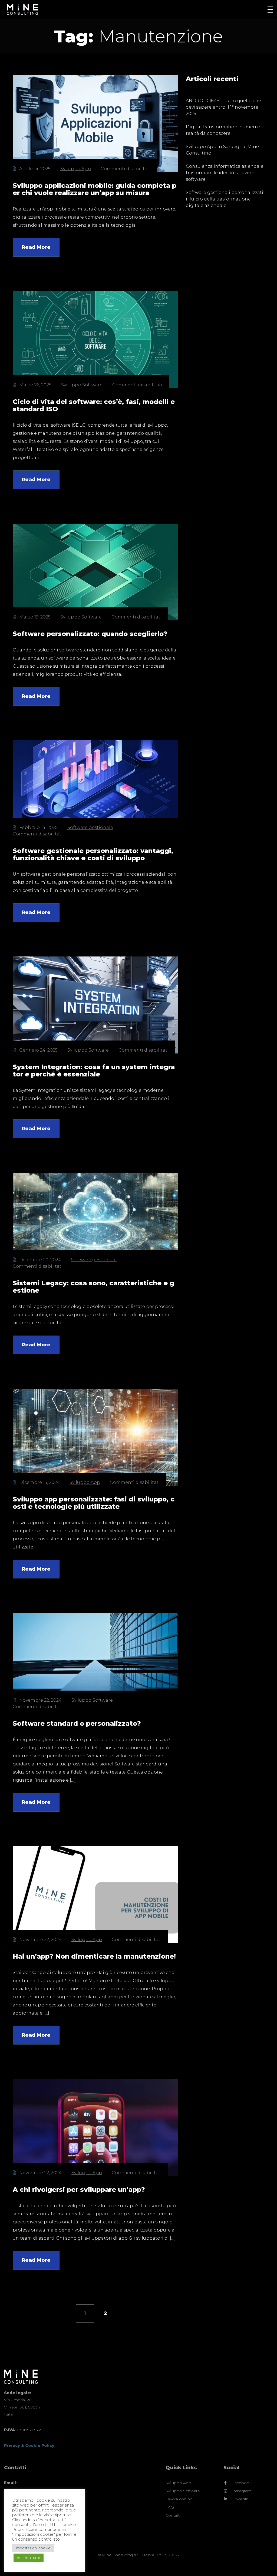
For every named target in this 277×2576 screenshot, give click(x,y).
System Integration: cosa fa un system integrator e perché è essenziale (94, 1070)
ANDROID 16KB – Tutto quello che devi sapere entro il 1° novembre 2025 (223, 107)
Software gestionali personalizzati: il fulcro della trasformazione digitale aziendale (225, 199)
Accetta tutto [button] (29, 2558)
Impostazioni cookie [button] (33, 2548)
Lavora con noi (179, 2499)
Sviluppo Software (82, 385)
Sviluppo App (76, 169)
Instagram (242, 2491)
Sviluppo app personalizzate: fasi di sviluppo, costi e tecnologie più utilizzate (94, 1503)
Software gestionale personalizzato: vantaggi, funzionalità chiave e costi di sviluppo (93, 854)
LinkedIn (240, 2499)
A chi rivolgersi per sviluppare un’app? (79, 2189)
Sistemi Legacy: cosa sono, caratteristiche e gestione (93, 1287)
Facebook (242, 2483)
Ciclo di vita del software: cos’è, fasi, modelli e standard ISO (94, 405)
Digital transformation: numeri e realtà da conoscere (223, 130)
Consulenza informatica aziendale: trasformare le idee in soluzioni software (225, 173)
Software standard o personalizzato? (77, 1723)
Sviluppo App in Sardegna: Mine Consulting (222, 150)
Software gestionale (90, 827)
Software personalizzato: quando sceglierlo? (90, 634)
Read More (36, 247)
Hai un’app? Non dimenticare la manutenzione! (94, 1956)
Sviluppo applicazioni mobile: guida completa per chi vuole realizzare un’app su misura (95, 189)
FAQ (170, 2507)
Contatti (173, 2515)
